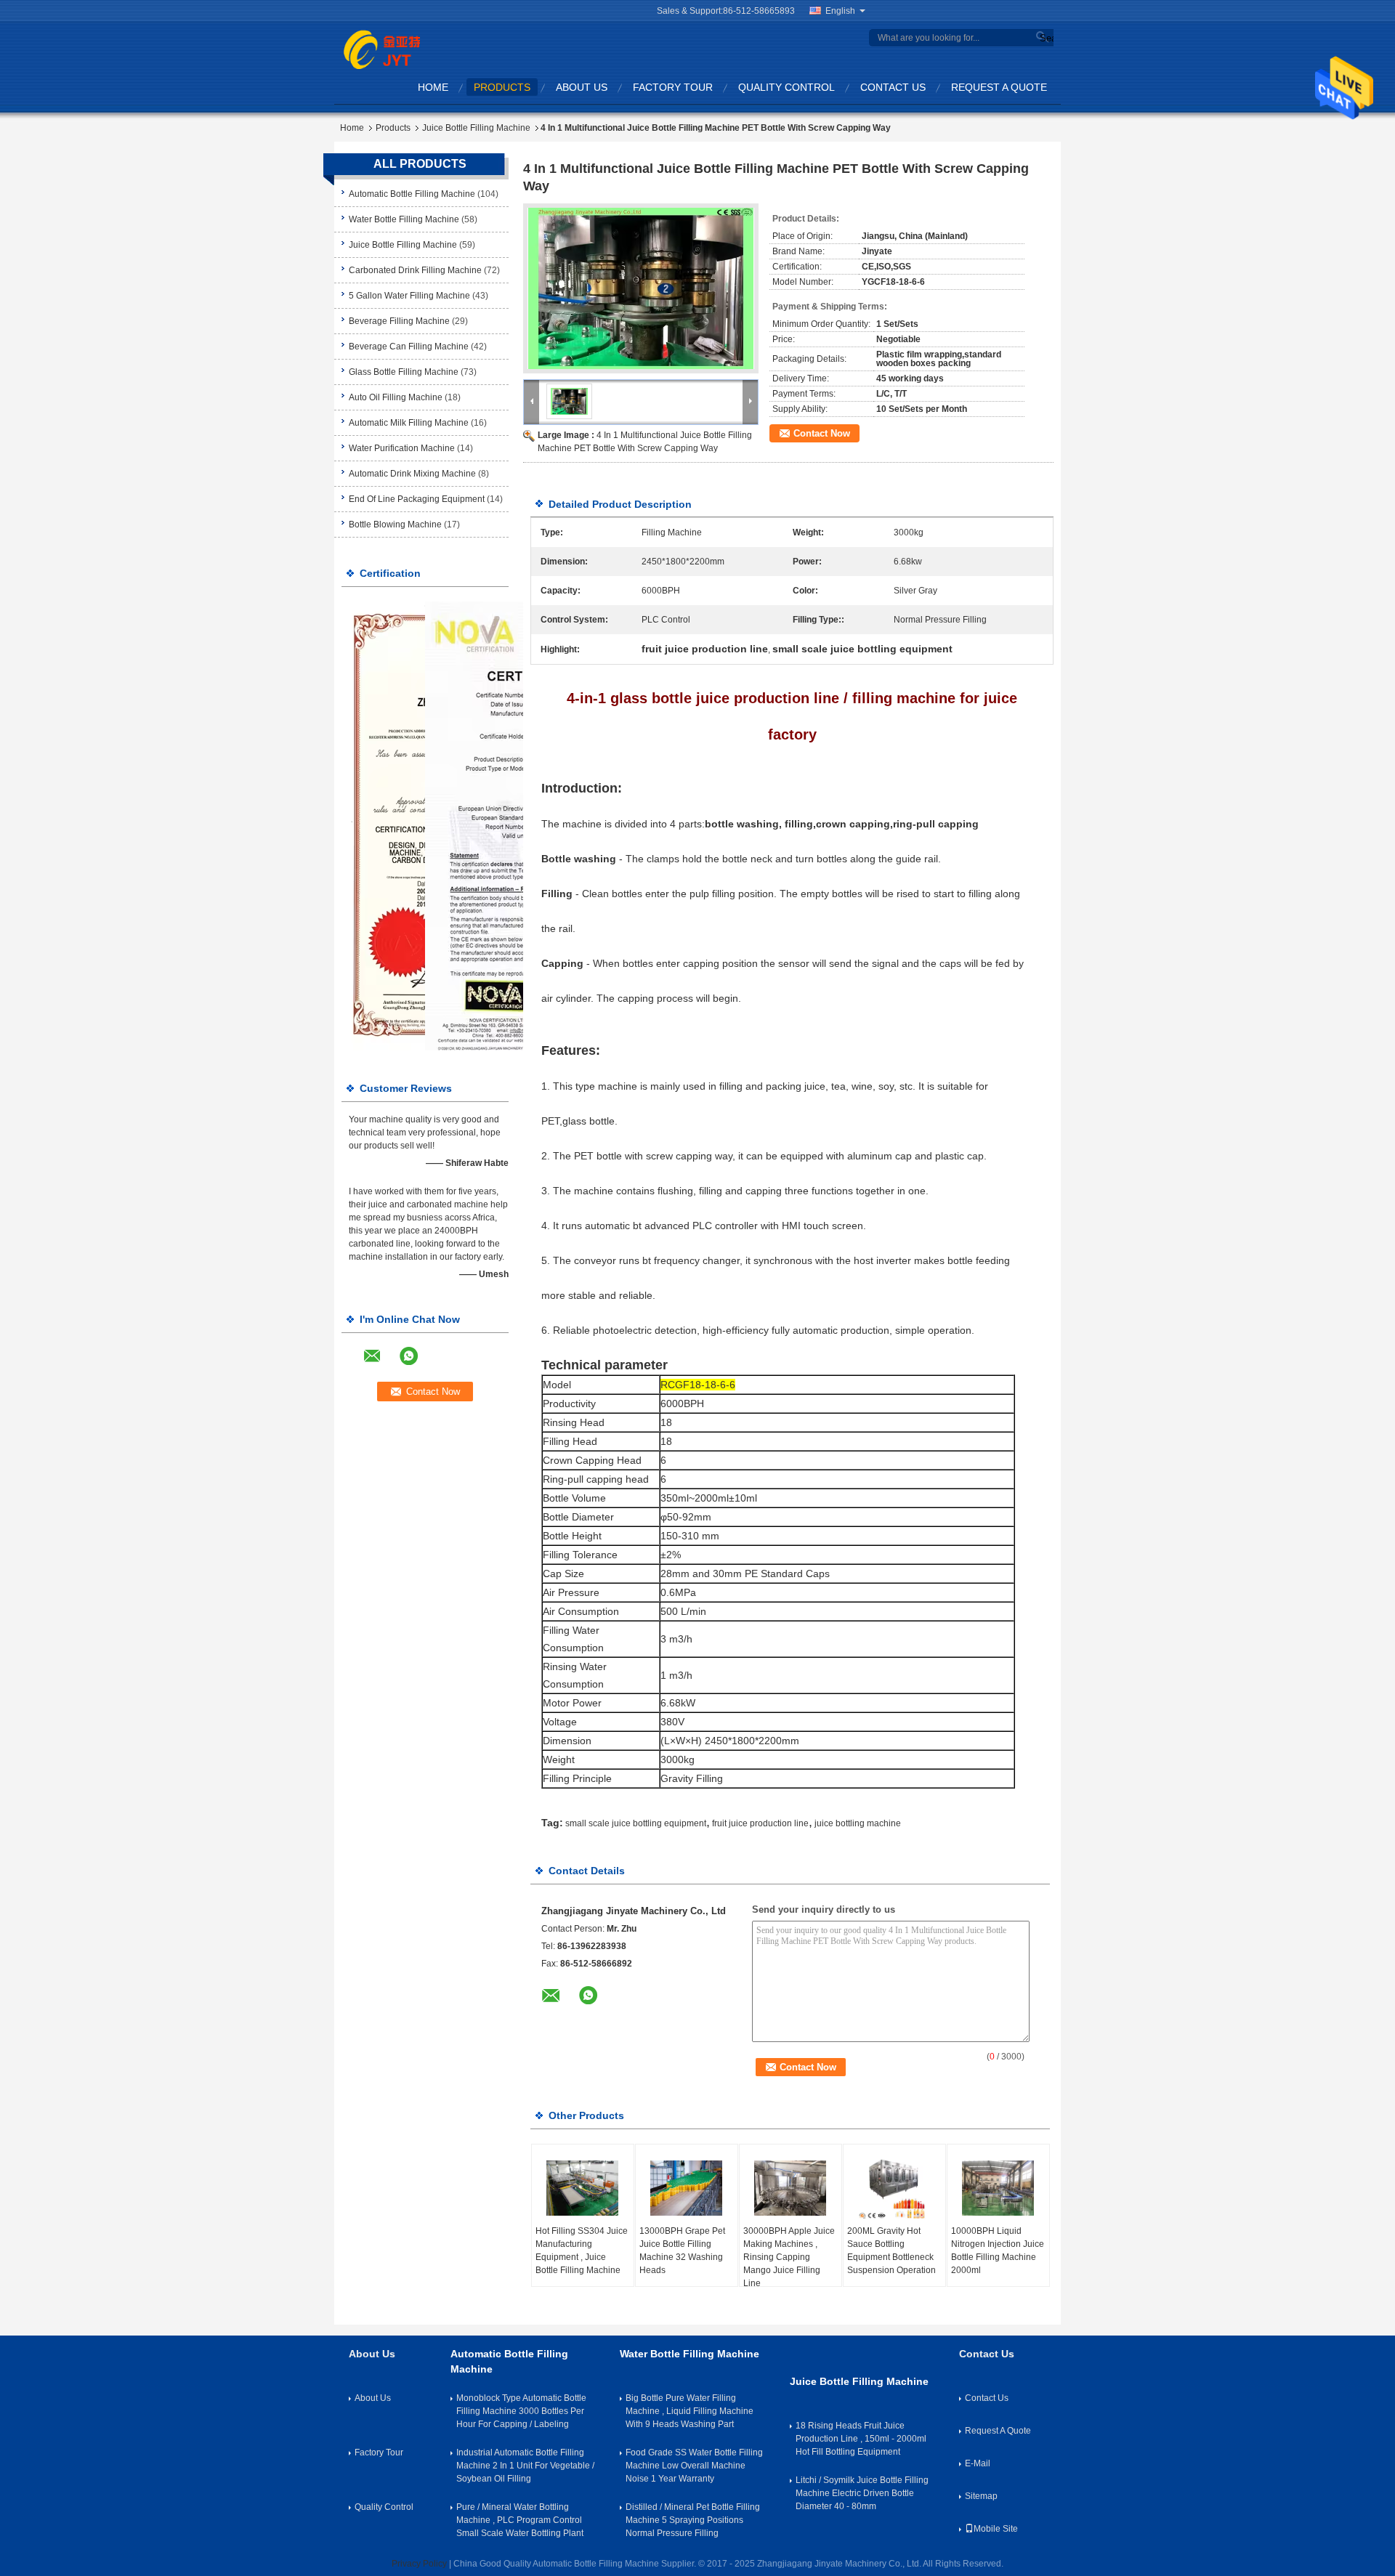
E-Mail (978, 2463)
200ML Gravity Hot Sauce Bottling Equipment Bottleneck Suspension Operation (891, 2251)
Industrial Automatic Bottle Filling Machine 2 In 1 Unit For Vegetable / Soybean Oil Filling (525, 2466)
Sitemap (981, 2496)
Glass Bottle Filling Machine (404, 372)
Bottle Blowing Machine (395, 524)
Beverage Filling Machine (399, 321)
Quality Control (787, 87)
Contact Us (893, 87)
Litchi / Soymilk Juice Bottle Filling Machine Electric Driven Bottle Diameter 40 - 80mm (862, 2493)
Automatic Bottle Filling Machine (412, 194)
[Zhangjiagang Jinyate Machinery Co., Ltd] (382, 49)
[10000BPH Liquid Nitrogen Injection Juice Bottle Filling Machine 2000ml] (998, 2188)
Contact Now (822, 433)
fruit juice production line (760, 1823)
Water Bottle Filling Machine (404, 219)
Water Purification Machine (402, 448)
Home (433, 87)
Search (1045, 38)
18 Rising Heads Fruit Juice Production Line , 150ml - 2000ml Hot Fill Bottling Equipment (861, 2439)
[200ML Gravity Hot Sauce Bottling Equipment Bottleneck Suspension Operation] (894, 2188)
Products (502, 87)
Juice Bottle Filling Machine (476, 128)
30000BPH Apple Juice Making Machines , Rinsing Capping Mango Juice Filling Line (789, 2257)
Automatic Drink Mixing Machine (412, 474)
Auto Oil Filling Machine (396, 397)
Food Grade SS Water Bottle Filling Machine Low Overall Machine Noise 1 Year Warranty (694, 2466)
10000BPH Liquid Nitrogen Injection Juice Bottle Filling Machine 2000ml (998, 2251)
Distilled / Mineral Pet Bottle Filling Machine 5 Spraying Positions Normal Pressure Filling (693, 2520)
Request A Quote (999, 87)
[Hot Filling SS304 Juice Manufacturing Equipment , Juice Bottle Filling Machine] (583, 2188)
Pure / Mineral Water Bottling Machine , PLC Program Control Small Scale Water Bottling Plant (520, 2520)
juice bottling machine (858, 1823)
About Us (582, 87)
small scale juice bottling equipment (636, 1823)
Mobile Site (996, 2529)
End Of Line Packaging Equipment (417, 499)
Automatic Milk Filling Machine (409, 423)
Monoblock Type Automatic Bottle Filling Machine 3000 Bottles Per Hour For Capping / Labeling (521, 2411)
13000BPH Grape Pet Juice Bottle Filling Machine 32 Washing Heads (682, 2251)
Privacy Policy (419, 2564)
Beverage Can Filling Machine (409, 347)
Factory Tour (673, 87)
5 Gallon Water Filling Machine (409, 296)
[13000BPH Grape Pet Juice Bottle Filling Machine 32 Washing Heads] (687, 2188)
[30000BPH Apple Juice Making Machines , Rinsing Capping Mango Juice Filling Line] (790, 2188)
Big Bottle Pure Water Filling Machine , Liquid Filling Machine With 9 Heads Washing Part (690, 2411)
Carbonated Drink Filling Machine (415, 270)
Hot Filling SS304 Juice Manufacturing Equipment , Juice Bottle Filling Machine (582, 2251)
